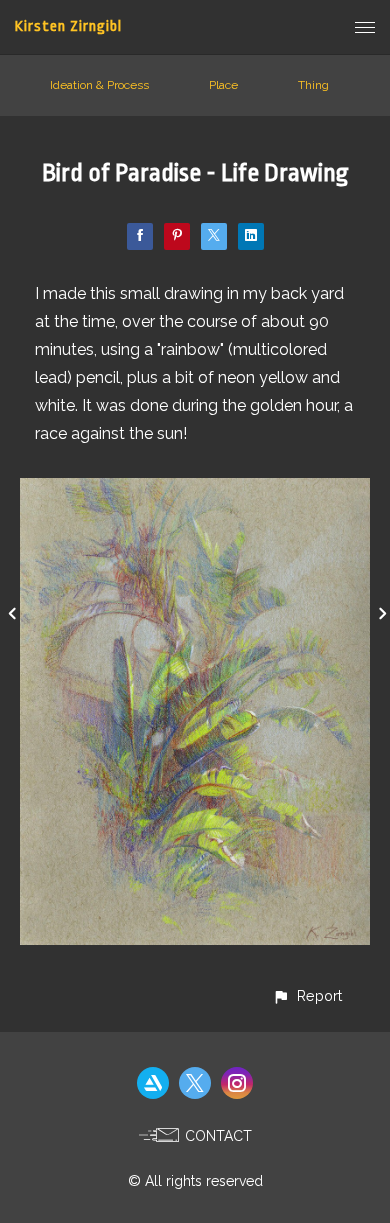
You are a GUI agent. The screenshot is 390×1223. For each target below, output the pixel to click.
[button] (307, 995)
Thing (313, 85)
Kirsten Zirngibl (68, 26)
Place (223, 85)
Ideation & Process (99, 85)
